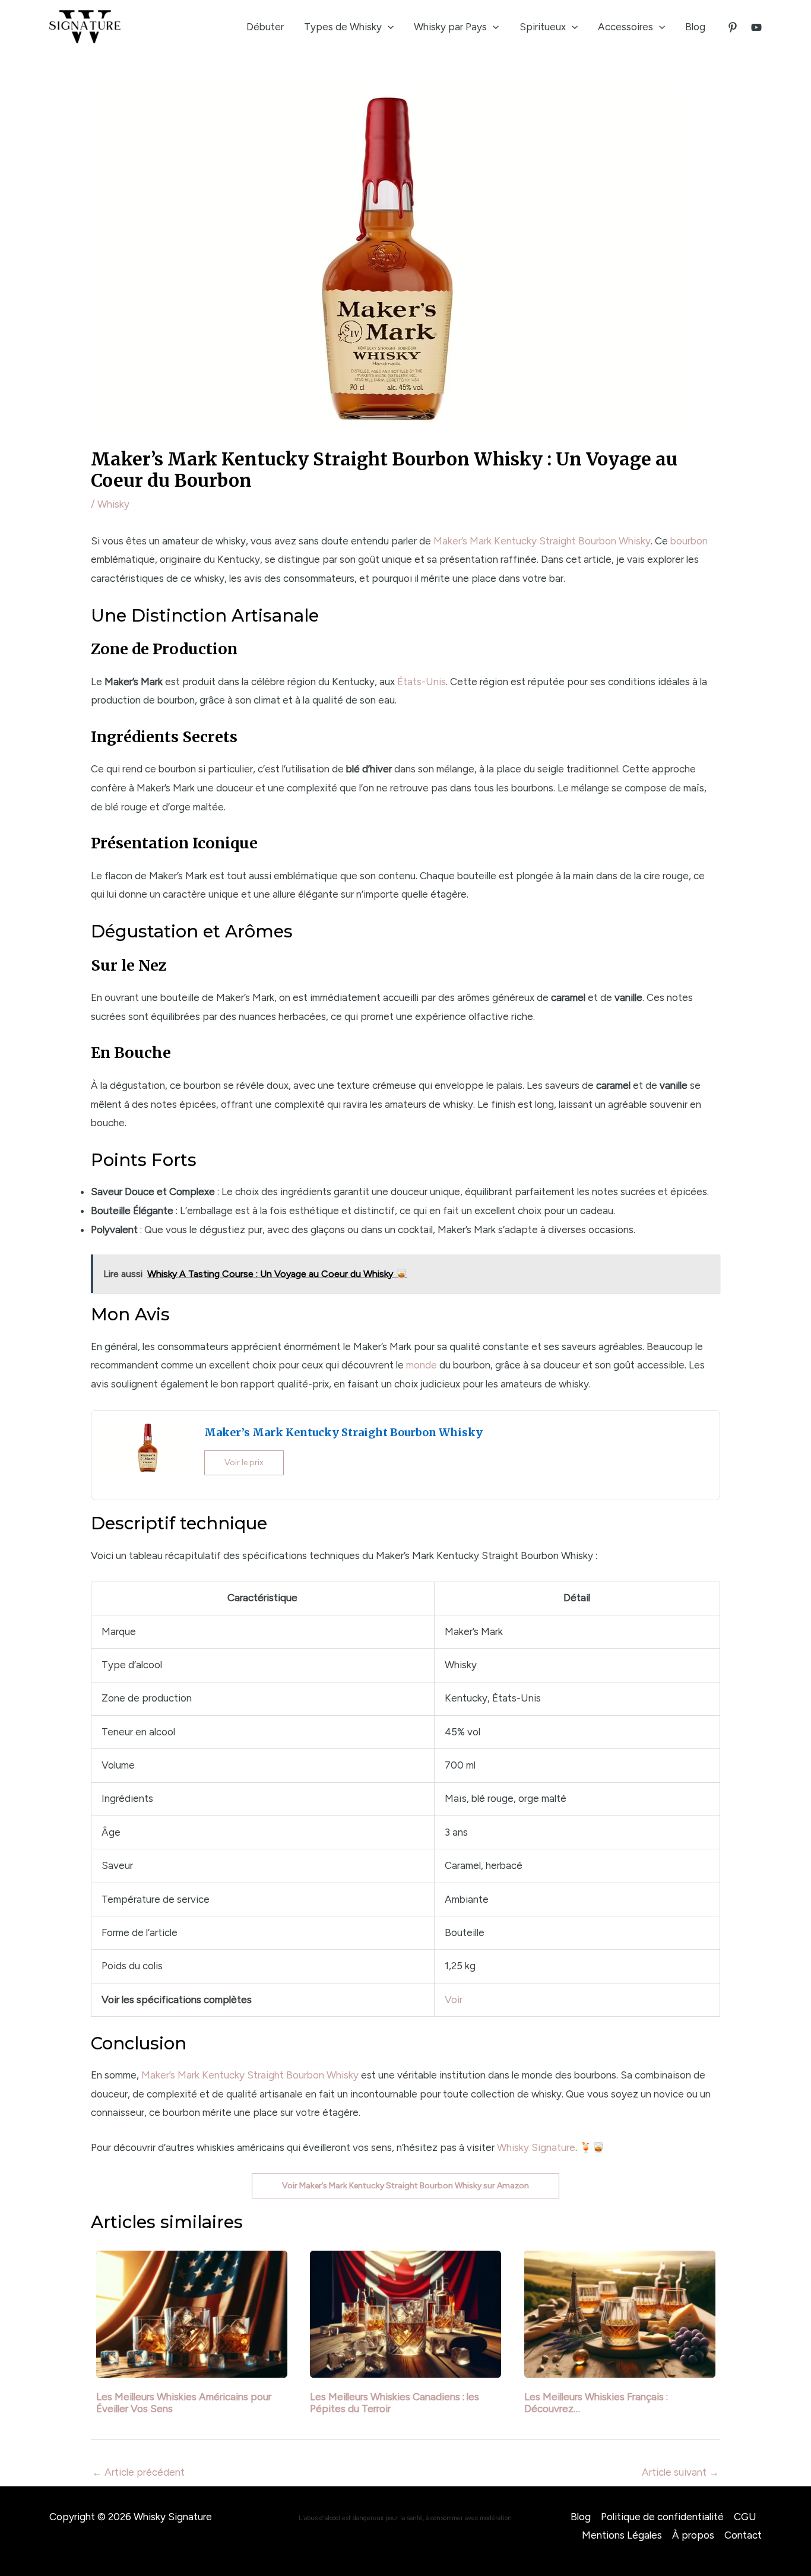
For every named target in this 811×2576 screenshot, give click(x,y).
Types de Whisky (343, 27)
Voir (454, 2000)
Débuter (265, 27)
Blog (695, 27)
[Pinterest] (733, 27)
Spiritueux (543, 27)
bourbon (689, 541)
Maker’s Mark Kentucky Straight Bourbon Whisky (542, 541)
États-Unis (422, 682)
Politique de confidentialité (662, 2517)
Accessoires (625, 27)
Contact (743, 2535)
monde (422, 1365)
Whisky (113, 504)
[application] (388, 27)
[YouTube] (756, 27)
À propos (693, 2535)
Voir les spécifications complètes (177, 2000)
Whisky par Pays (450, 27)
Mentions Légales (622, 2535)
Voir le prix (244, 1463)
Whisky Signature (536, 2147)
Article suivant (680, 2472)
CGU (745, 2517)
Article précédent (138, 2472)
